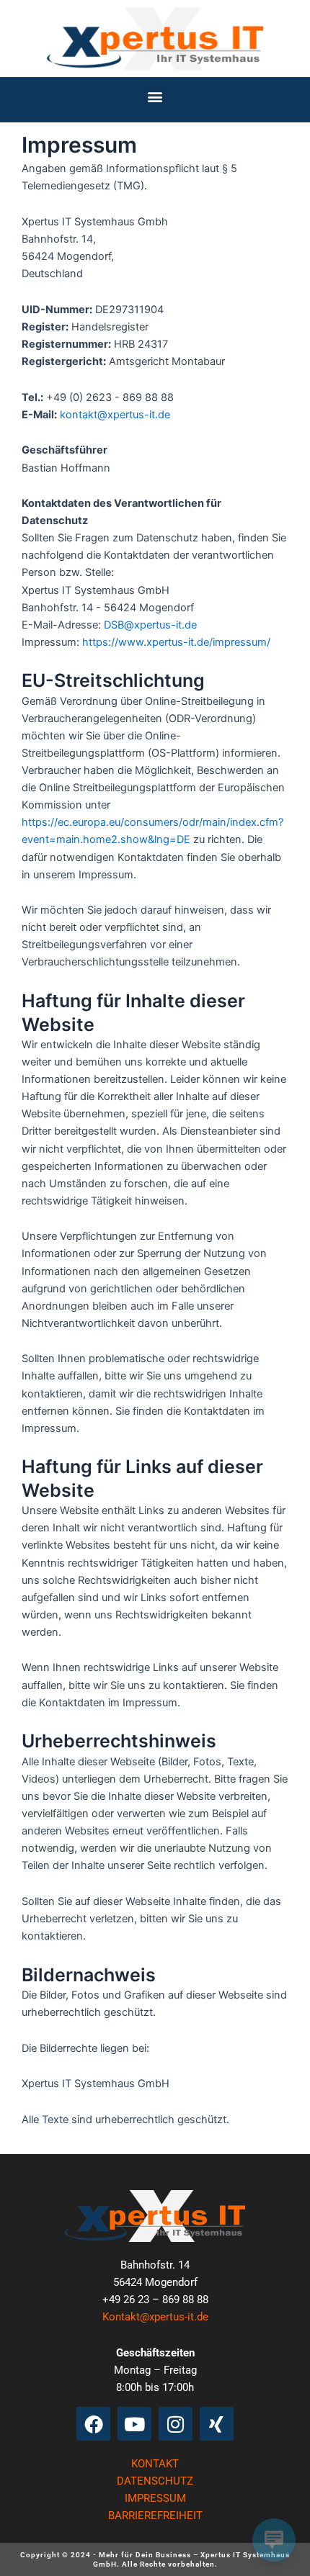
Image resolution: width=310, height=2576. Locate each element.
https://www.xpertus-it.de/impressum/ (176, 642)
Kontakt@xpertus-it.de (155, 2317)
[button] (155, 96)
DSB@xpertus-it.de (150, 625)
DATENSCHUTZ (155, 2481)
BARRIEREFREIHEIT (155, 2516)
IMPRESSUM (155, 2498)
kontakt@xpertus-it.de (115, 415)
